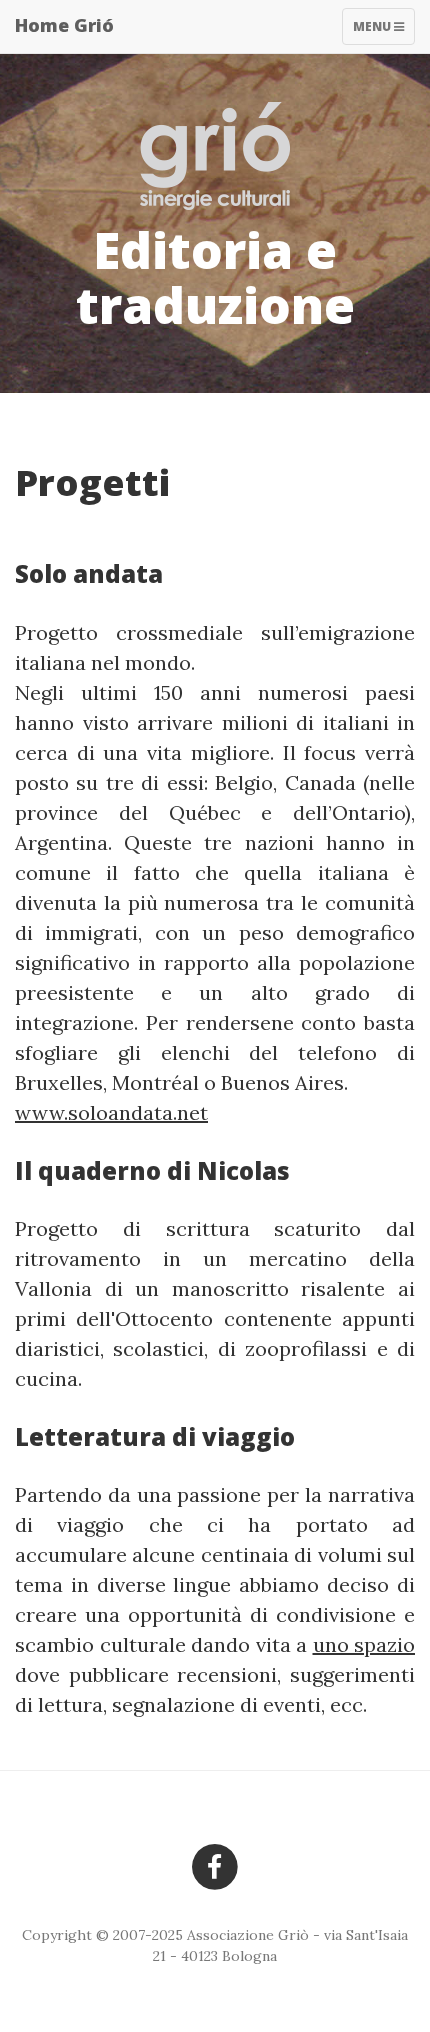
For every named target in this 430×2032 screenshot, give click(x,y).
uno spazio (364, 1644)
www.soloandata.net (111, 1112)
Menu (383, 31)
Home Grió (64, 25)
